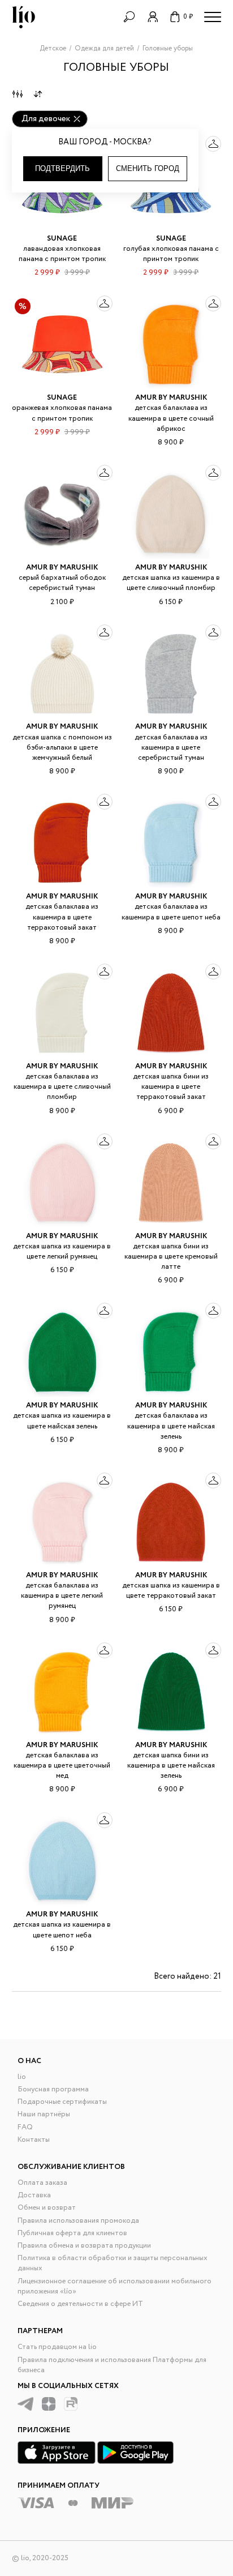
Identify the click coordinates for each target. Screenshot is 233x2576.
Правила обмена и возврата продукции (84, 2246)
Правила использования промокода (78, 2221)
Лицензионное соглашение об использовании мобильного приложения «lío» (115, 2286)
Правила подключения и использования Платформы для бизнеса (112, 2365)
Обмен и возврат (47, 2208)
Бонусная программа (53, 2089)
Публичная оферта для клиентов (72, 2233)
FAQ (25, 2127)
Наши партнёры (44, 2114)
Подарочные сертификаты (62, 2102)
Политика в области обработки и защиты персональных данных (113, 2263)
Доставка (34, 2195)
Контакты (34, 2140)
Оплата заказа (42, 2183)
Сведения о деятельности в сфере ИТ (80, 2304)
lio (22, 2077)
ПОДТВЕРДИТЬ (62, 168)
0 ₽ (188, 17)
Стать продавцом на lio (57, 2347)
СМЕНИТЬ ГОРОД (148, 168)
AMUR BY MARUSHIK (171, 398)
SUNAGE (62, 239)
